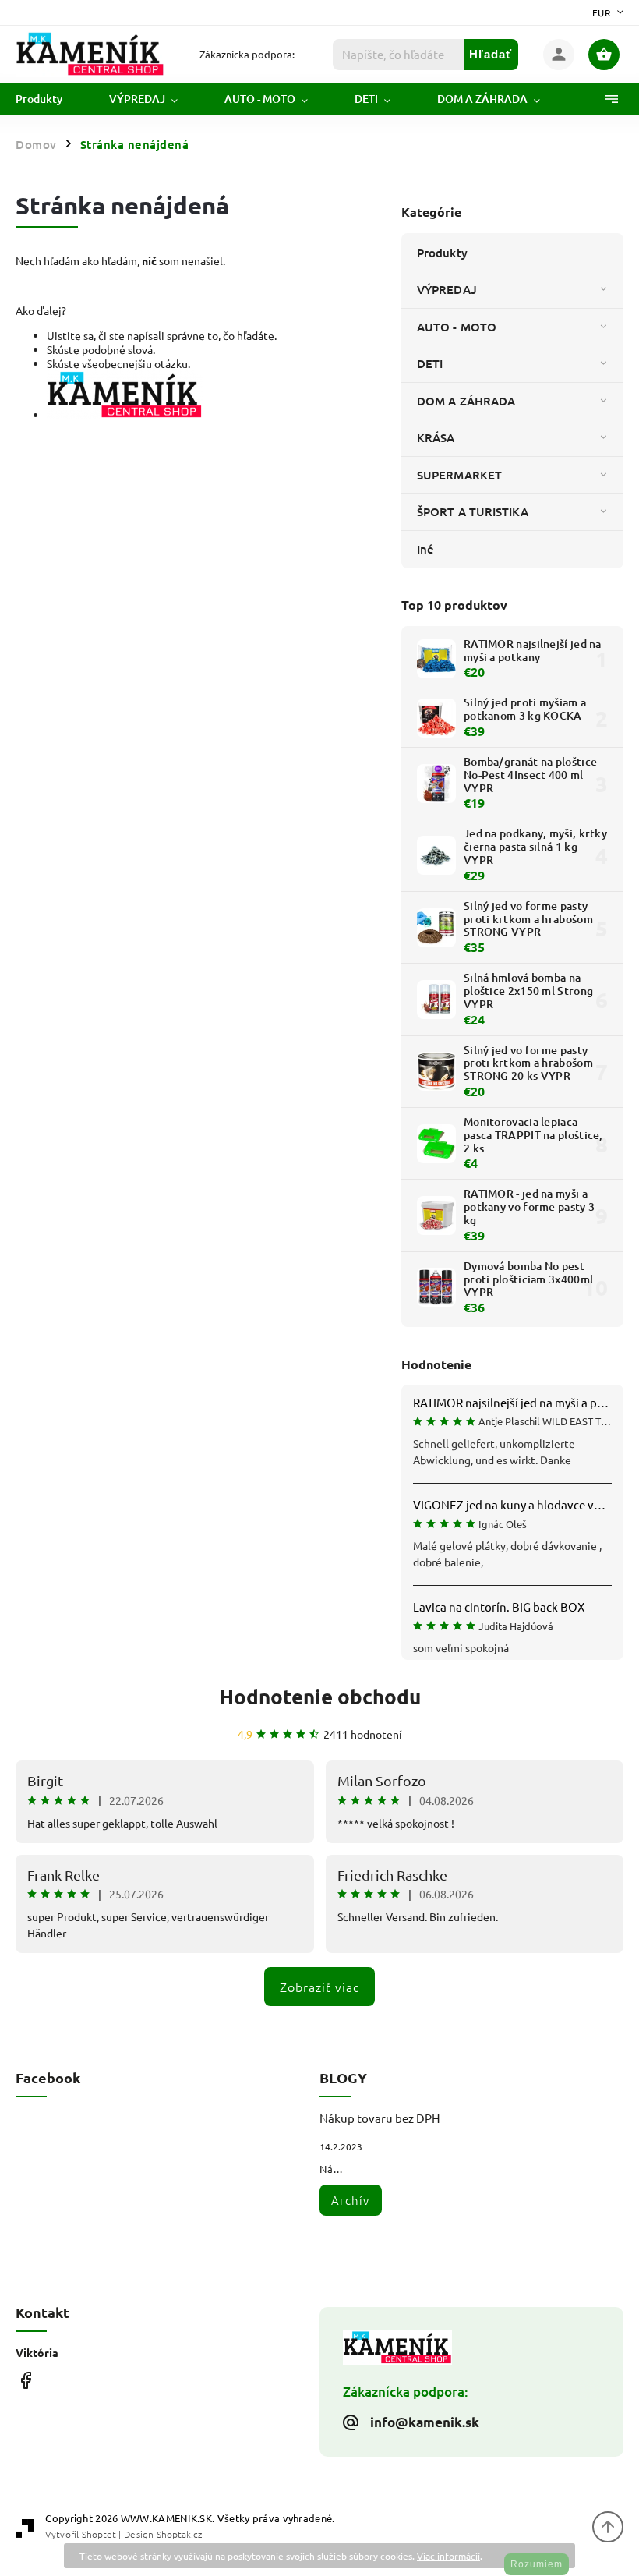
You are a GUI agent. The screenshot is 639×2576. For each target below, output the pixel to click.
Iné (425, 549)
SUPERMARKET (459, 475)
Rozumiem (537, 2564)
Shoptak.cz (179, 2534)
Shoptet (99, 2534)
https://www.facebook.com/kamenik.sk (25, 2380)
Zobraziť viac (319, 1987)
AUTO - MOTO (457, 327)
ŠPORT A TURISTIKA (473, 511)
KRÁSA (436, 437)
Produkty (442, 253)
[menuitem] (51, 99)
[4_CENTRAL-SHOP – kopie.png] (125, 415)
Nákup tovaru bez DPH (380, 2118)
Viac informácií (448, 2556)
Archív (350, 2200)
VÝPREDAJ (447, 289)
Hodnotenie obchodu (320, 1696)
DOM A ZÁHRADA (466, 401)
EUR (602, 12)
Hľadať (491, 54)
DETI (430, 363)
